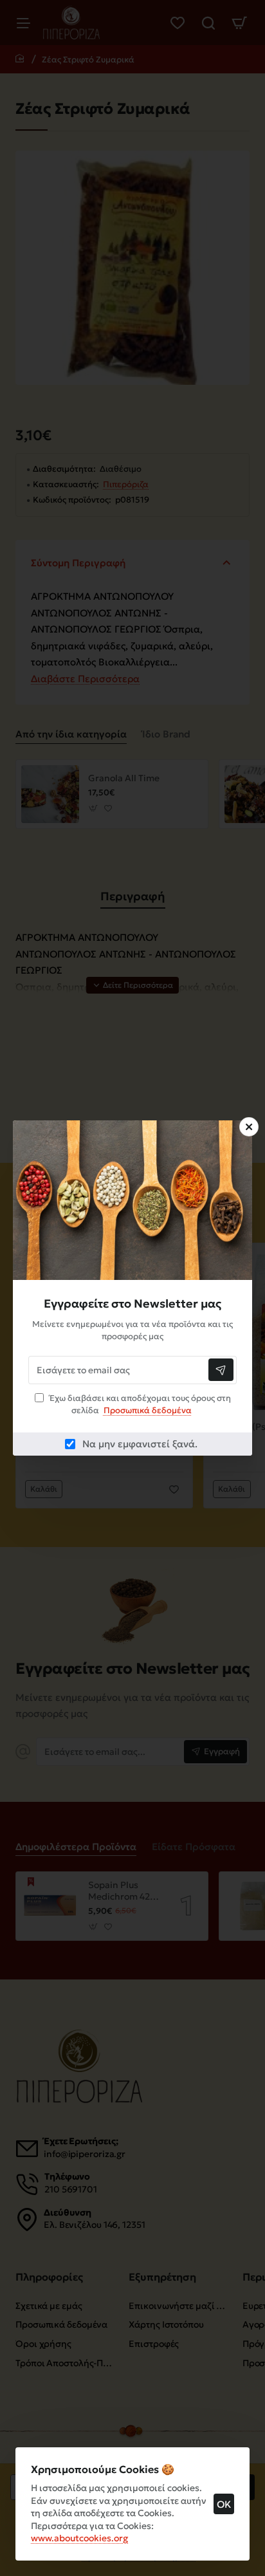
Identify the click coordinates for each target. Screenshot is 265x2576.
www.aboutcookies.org (79, 2538)
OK (224, 2504)
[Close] (249, 1127)
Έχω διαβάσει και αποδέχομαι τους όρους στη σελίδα (139, 1404)
